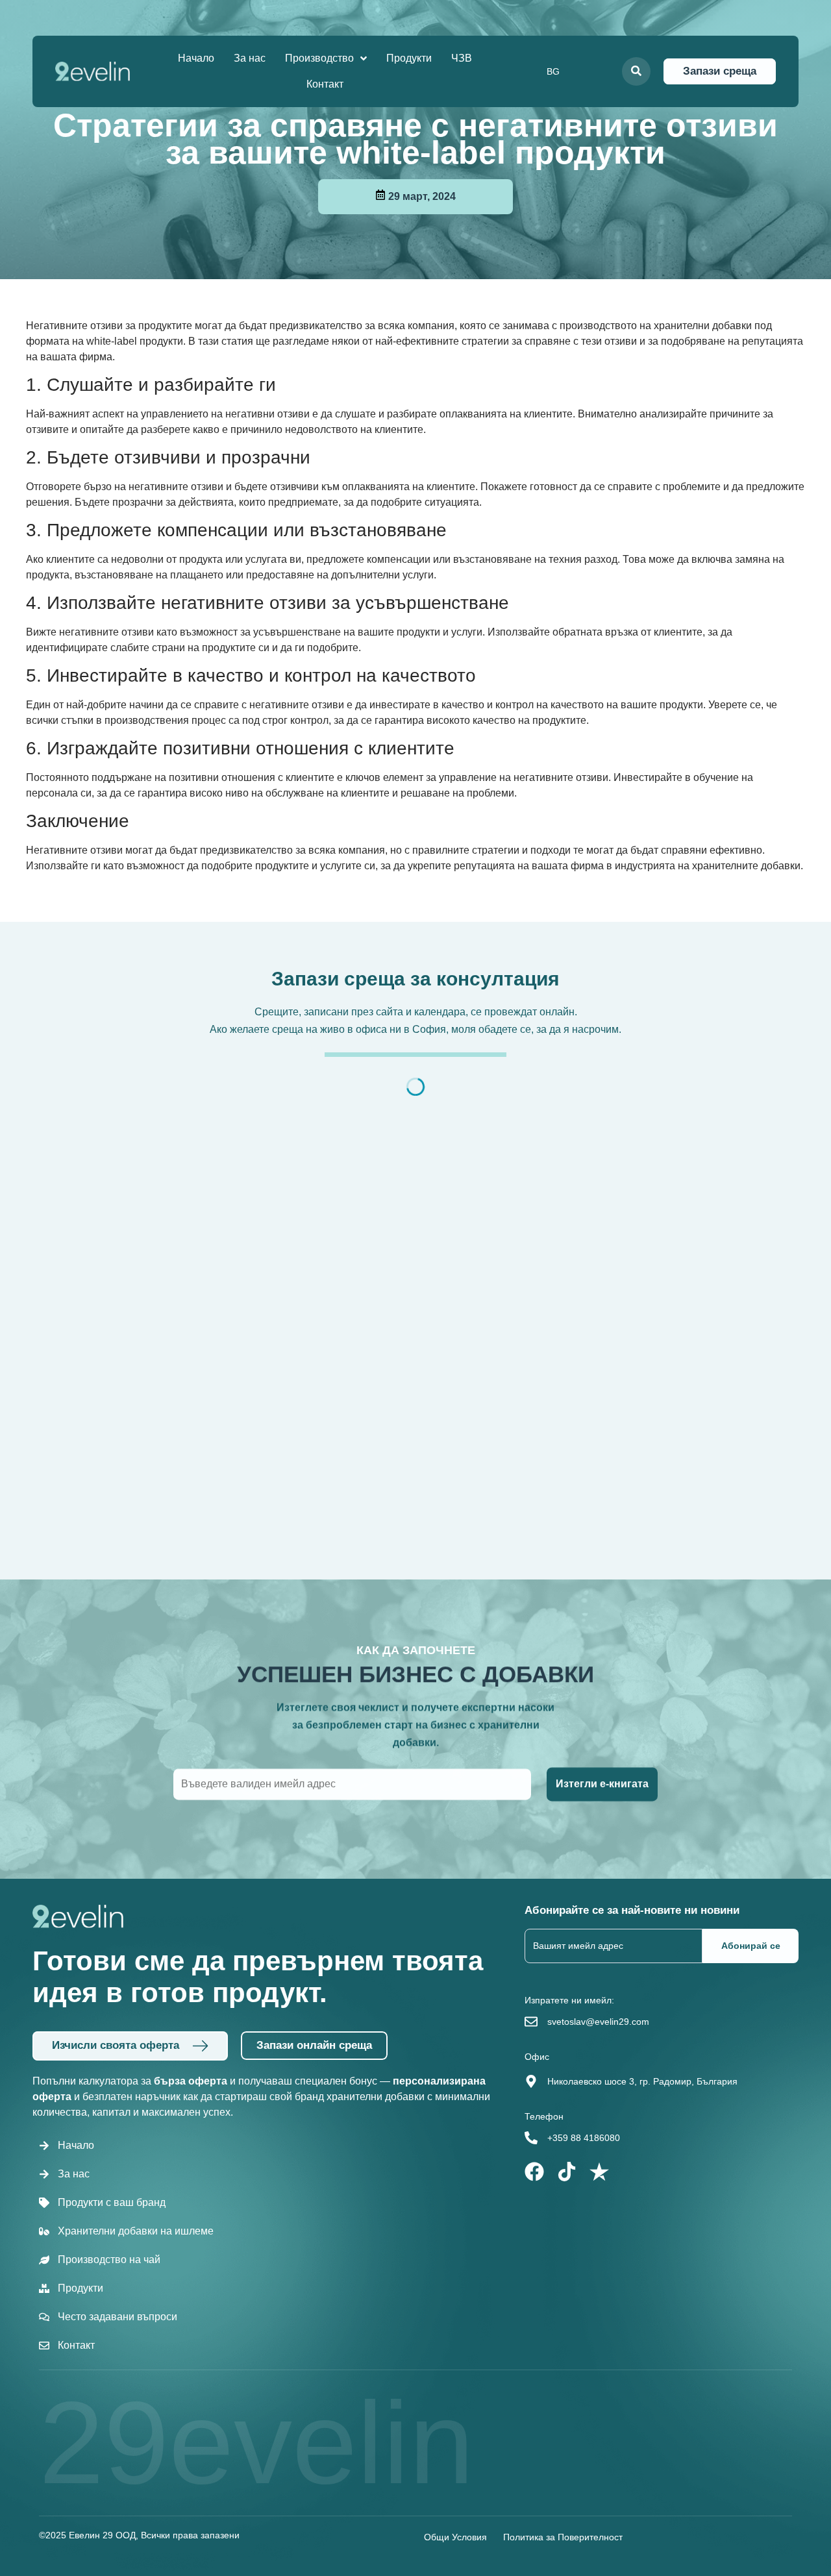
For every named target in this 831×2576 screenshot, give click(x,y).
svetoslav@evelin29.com (598, 2022)
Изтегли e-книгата (602, 1784)
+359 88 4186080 (584, 2138)
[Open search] (636, 71)
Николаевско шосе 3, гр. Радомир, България (642, 2081)
